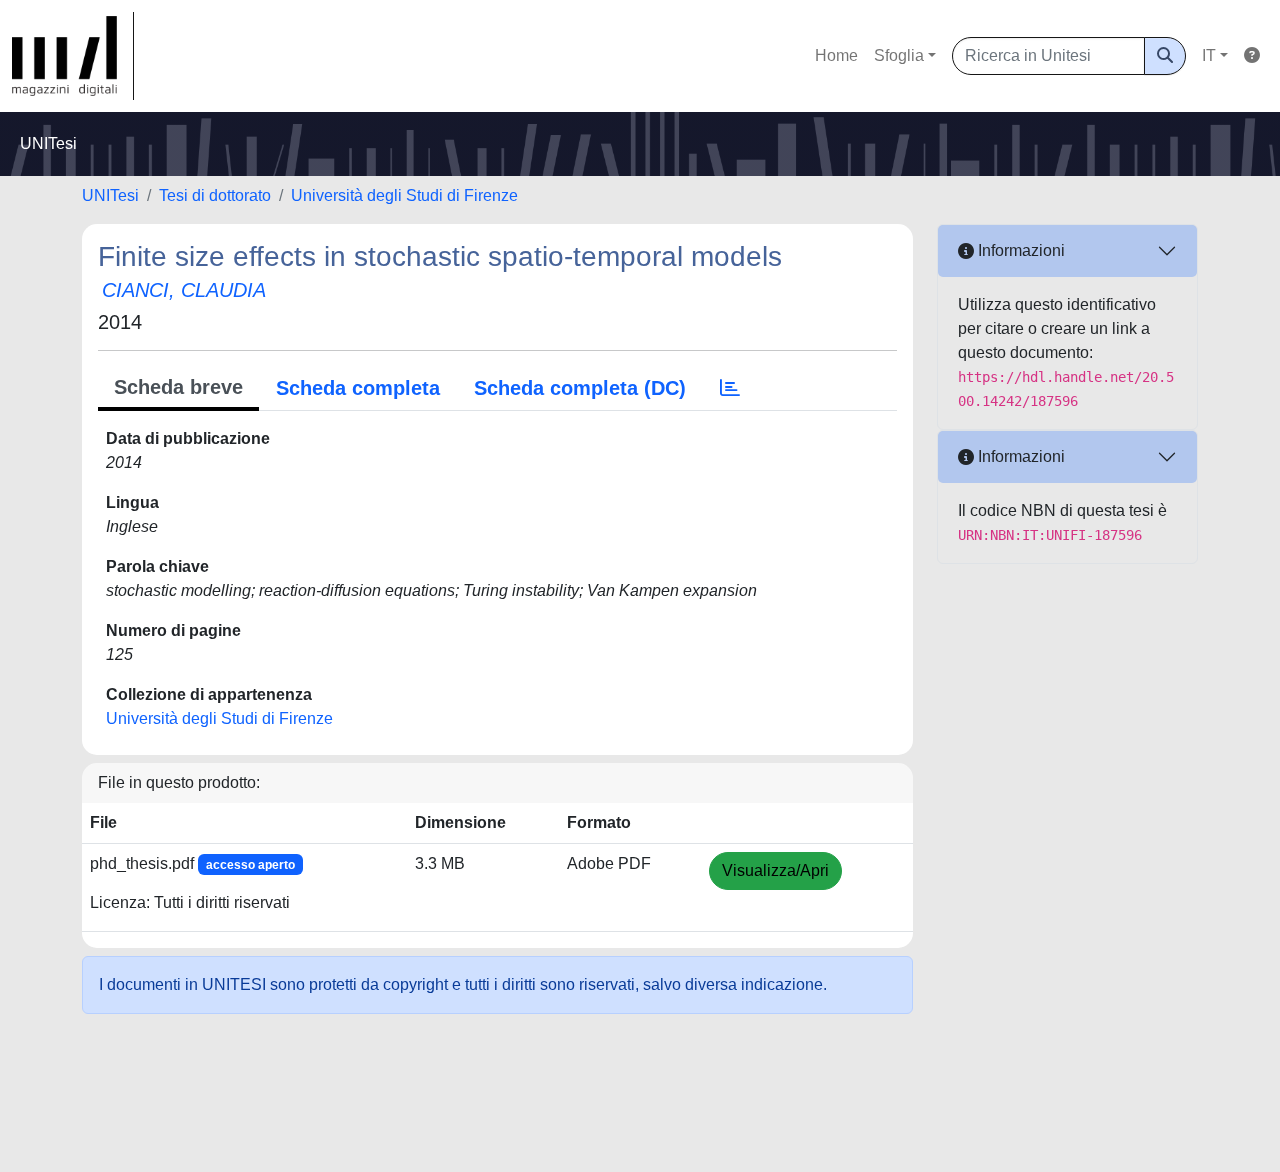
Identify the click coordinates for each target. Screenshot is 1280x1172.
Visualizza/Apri (775, 870)
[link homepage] (73, 56)
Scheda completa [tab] (358, 388)
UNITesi (110, 195)
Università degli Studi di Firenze (404, 195)
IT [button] (1209, 55)
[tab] (730, 388)
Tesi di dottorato (215, 195)
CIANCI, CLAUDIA (184, 290)
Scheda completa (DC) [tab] (580, 388)
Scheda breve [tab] (178, 387)
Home (836, 55)
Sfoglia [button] (899, 55)
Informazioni (1019, 250)
